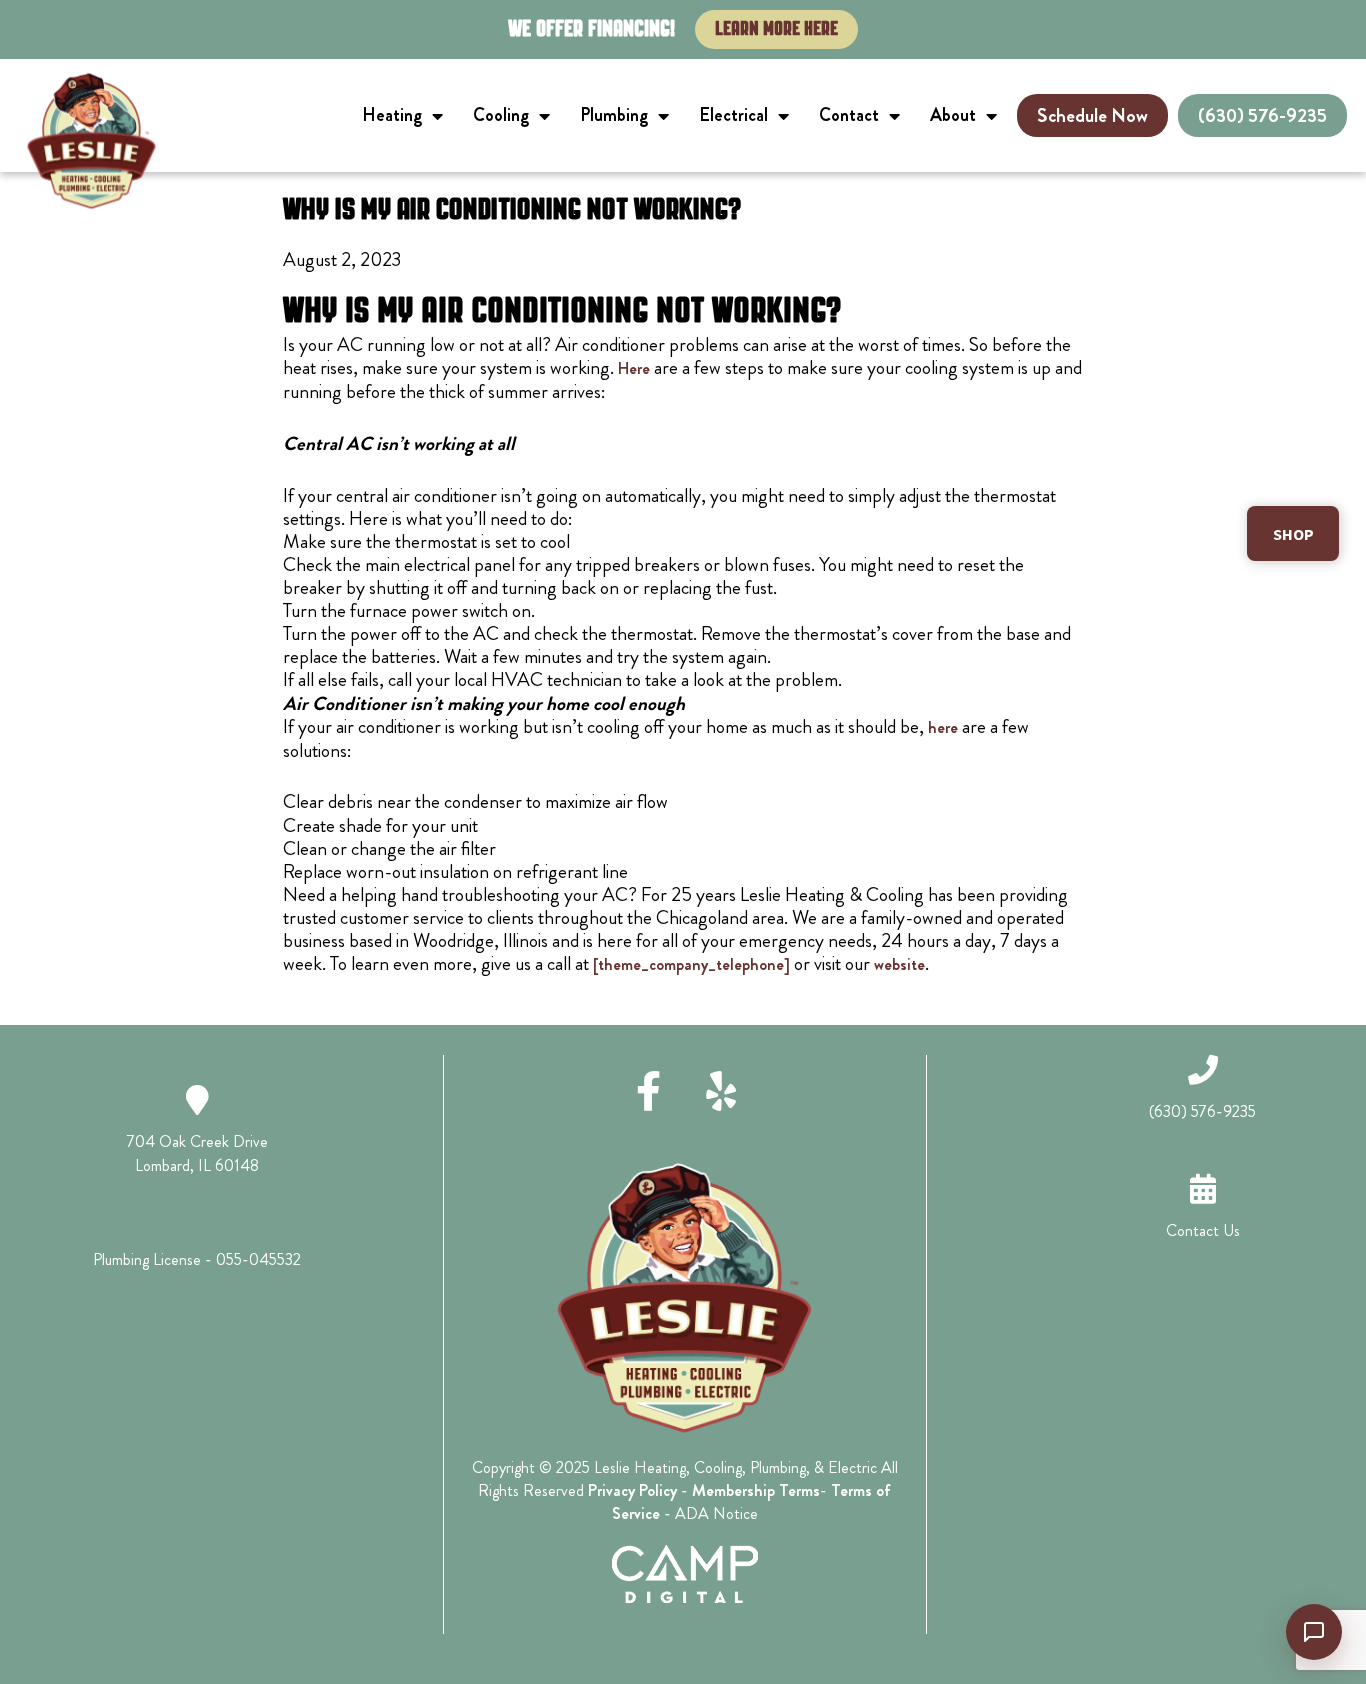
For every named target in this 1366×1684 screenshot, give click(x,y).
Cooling (501, 115)
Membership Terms (756, 1490)
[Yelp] (721, 1091)
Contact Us (1203, 1230)
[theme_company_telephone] (691, 964)
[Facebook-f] (649, 1091)
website (899, 964)
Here (634, 368)
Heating (392, 115)
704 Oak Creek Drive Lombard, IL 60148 (197, 1153)
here (943, 727)
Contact (849, 115)
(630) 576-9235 (1202, 1111)
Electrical (733, 115)
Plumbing (614, 115)
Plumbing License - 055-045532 (197, 1259)
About (953, 115)
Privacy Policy (632, 1490)
